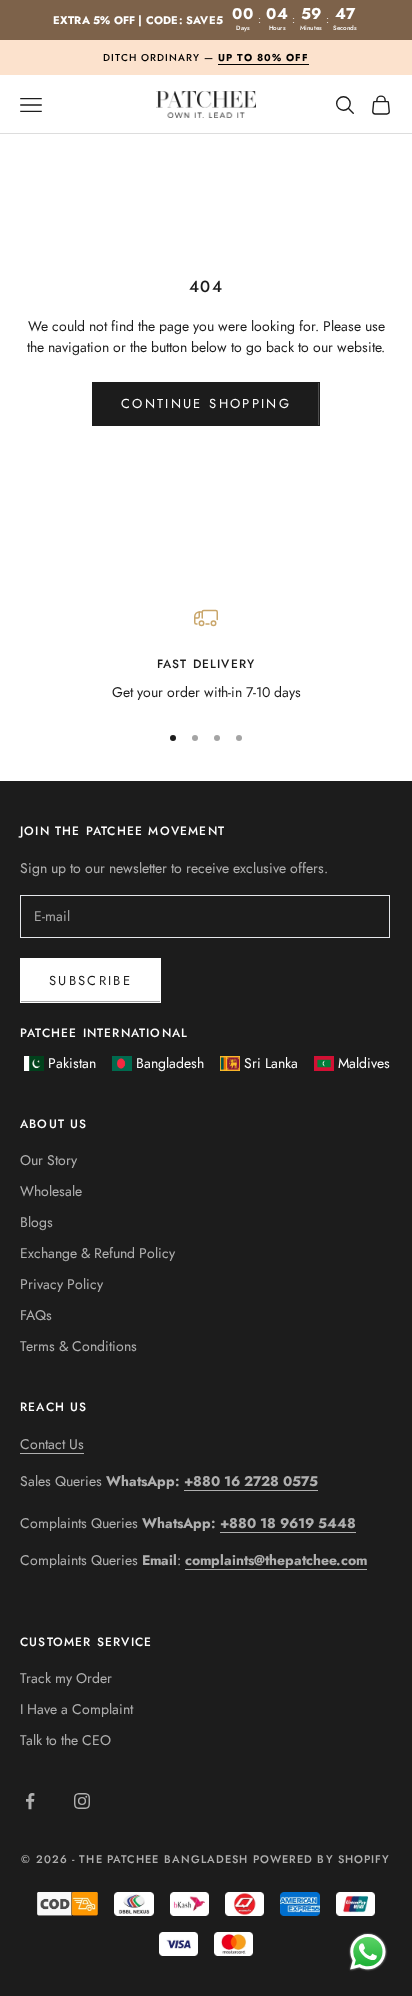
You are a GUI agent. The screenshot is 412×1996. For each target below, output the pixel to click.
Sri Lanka (271, 1063)
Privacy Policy (61, 1284)
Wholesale (51, 1191)
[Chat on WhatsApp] (367, 1951)
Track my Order (66, 1678)
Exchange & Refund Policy (97, 1253)
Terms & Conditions (78, 1346)
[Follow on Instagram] (82, 1801)
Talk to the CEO (65, 1740)
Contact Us (52, 1444)
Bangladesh (170, 1063)
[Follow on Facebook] (30, 1801)
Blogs (36, 1222)
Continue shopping (206, 403)
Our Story (48, 1160)
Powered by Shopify (322, 1859)
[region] (206, 654)
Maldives (364, 1063)
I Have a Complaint (76, 1709)
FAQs (36, 1315)
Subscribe (90, 980)
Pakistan (72, 1063)
